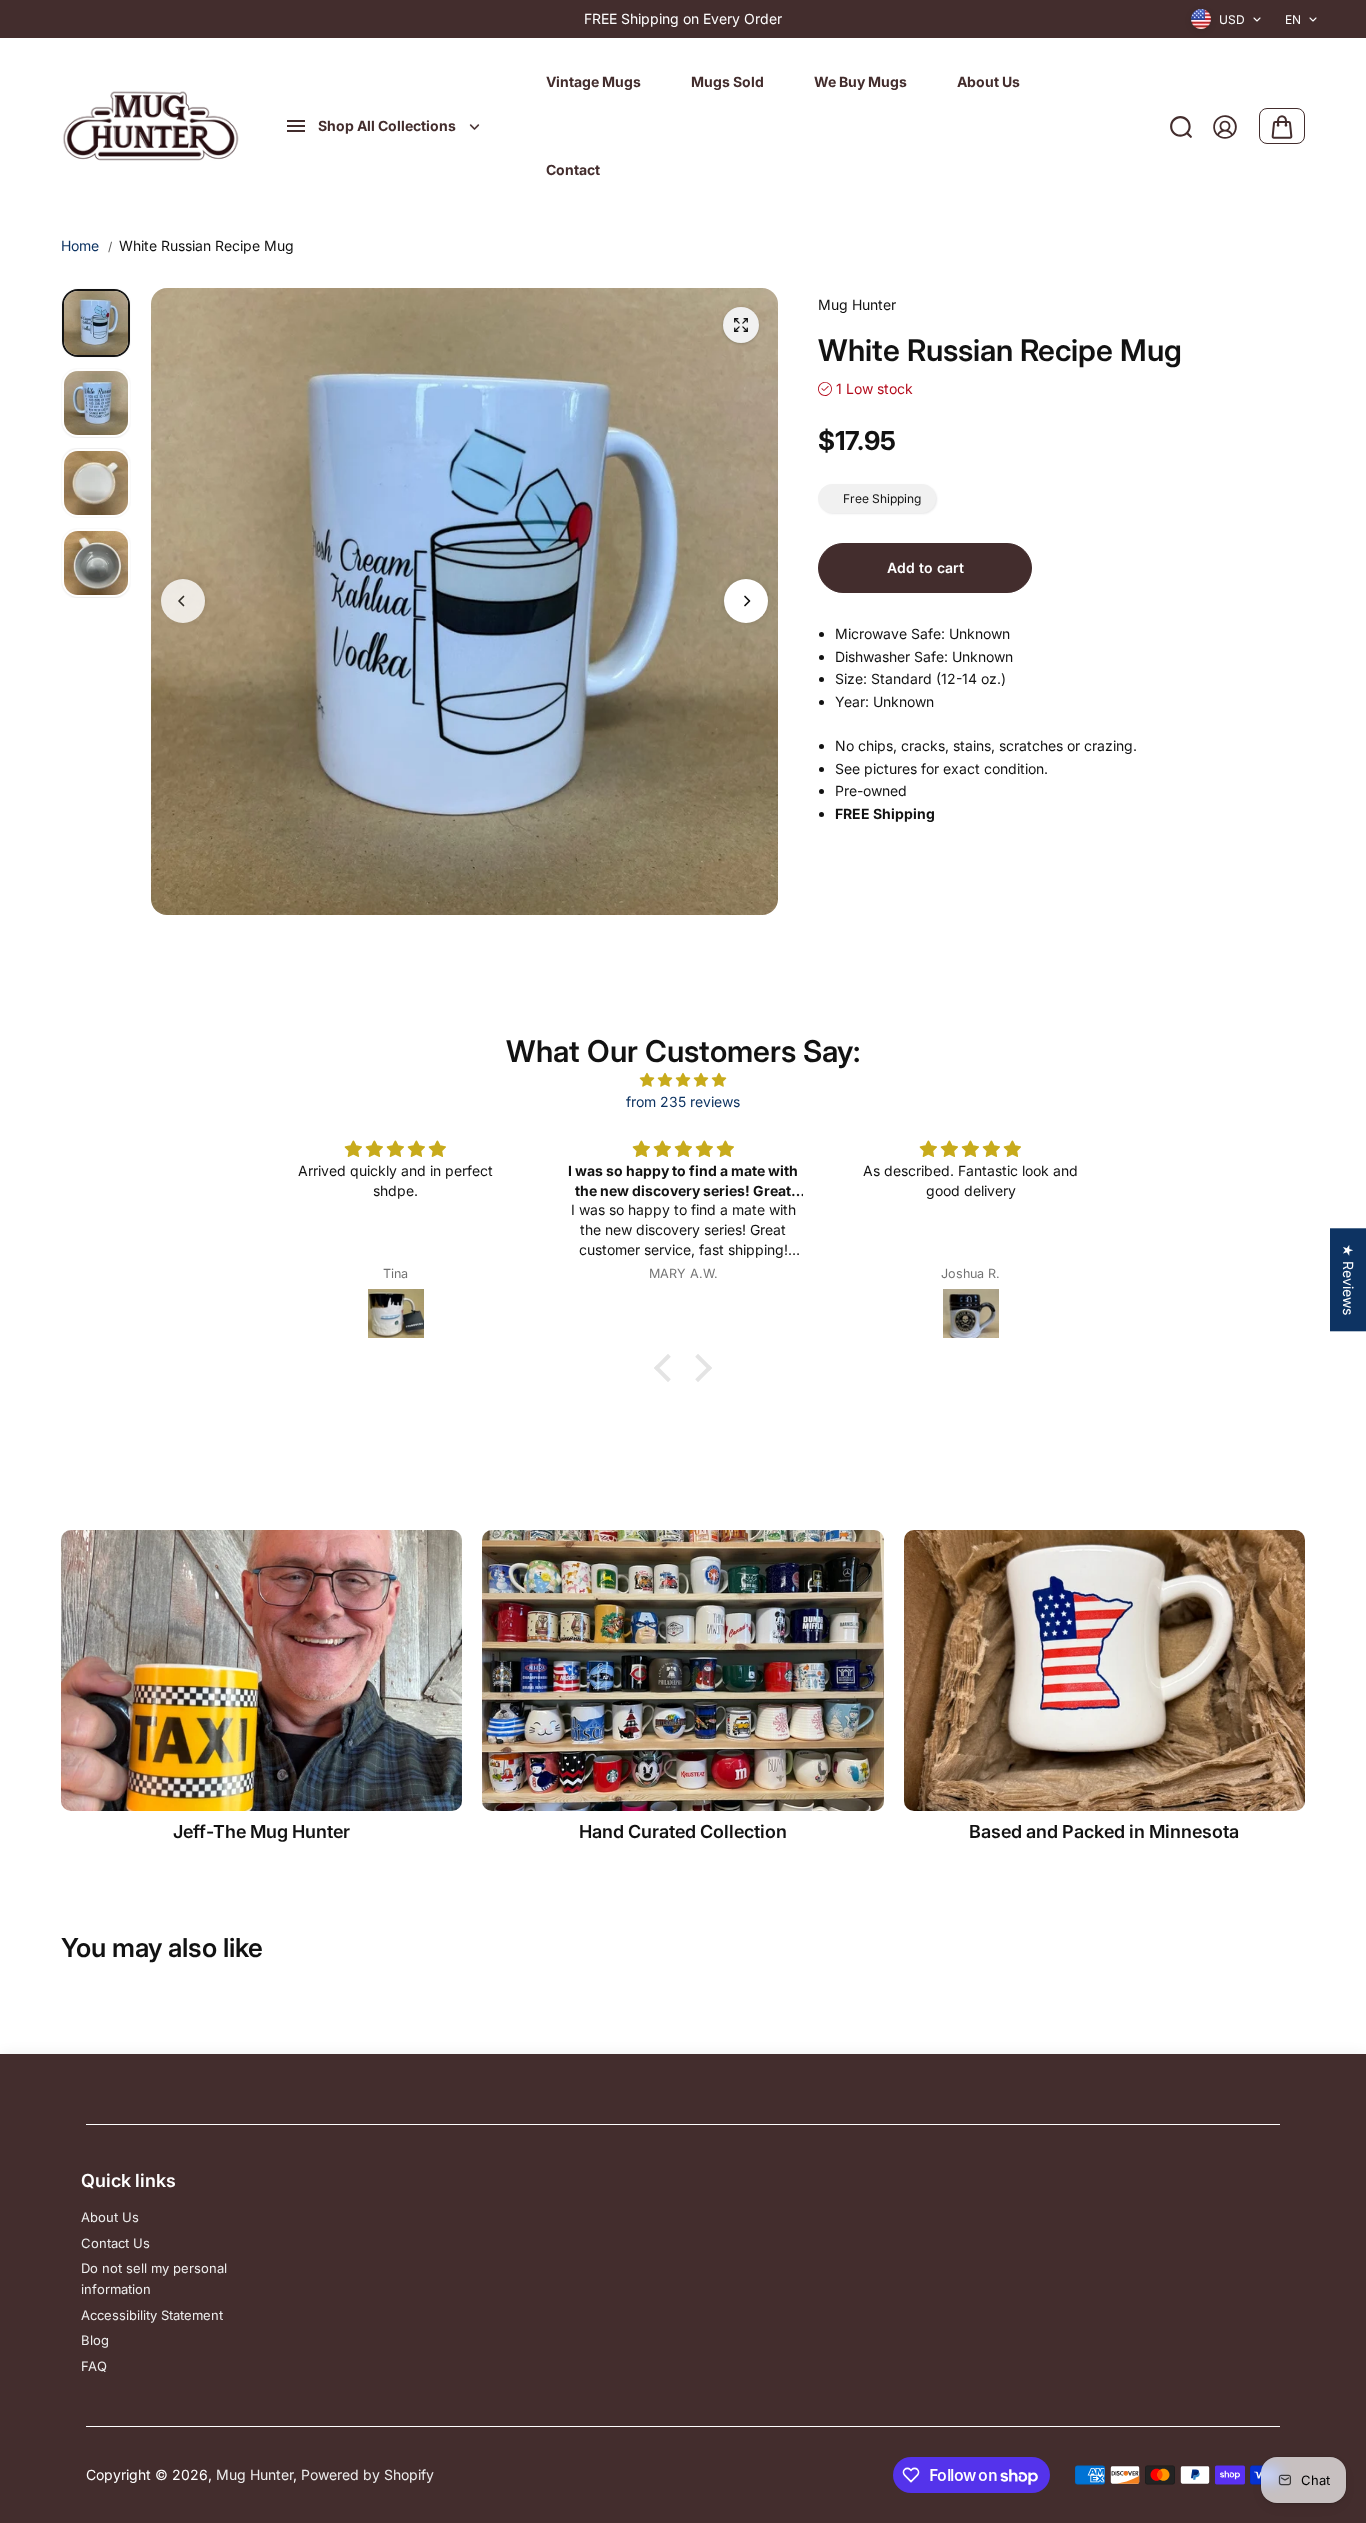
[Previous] (183, 601)
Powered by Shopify (367, 2474)
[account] (1225, 127)
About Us (110, 2217)
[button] (668, 1368)
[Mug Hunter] (151, 127)
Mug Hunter (254, 2474)
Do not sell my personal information (154, 2278)
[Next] (746, 601)
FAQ (94, 2366)
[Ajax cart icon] (1282, 127)
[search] (1181, 127)
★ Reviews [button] (1348, 1279)
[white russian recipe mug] (741, 325)
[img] (683, 1080)
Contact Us (115, 2243)
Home (80, 245)
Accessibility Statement (152, 2315)
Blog (95, 2340)
